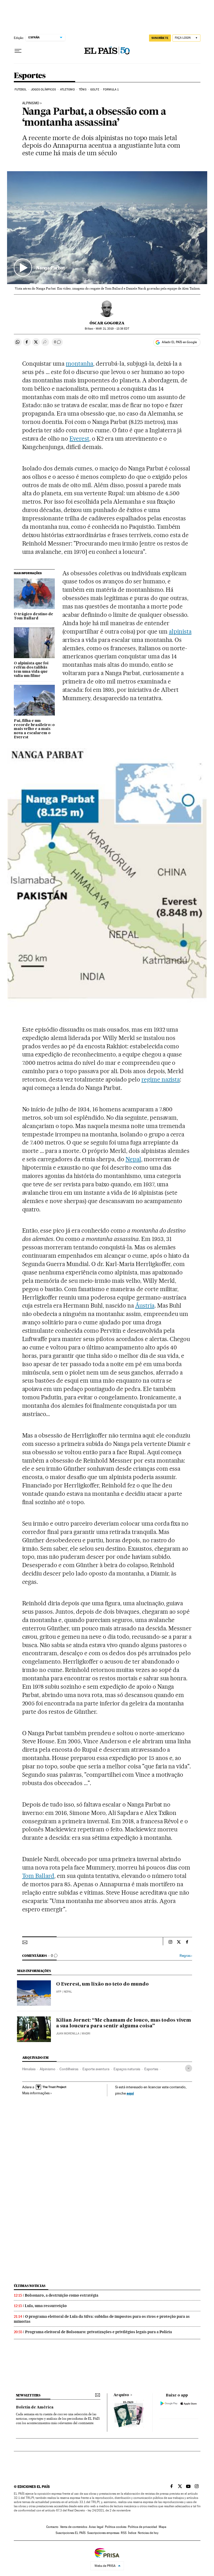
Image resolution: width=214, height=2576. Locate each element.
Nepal (133, 1159)
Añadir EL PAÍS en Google (179, 342)
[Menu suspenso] (18, 51)
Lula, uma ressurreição (46, 2306)
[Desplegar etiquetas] (189, 2068)
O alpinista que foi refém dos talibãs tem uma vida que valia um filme (31, 670)
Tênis (83, 90)
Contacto (52, 2527)
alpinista (180, 631)
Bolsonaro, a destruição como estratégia (62, 2295)
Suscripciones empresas (103, 2533)
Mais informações (36, 2093)
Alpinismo (47, 2069)
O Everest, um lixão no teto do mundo (102, 1984)
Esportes (30, 76)
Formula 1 (111, 90)
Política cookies (116, 2527)
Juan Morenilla (68, 2034)
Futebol (21, 90)
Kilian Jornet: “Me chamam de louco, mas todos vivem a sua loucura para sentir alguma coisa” (124, 2023)
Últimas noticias (30, 2286)
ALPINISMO (31, 103)
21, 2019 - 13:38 (112, 329)
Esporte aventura (96, 2069)
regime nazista (161, 1079)
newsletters (28, 2395)
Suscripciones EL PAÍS (71, 2533)
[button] (107, 228)
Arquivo (121, 2395)
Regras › (186, 1956)
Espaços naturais (127, 2069)
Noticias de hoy (148, 2533)
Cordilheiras (69, 2069)
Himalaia (29, 2069)
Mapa (162, 2527)
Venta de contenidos (74, 2527)
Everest (79, 439)
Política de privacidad (142, 2527)
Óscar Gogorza (107, 323)
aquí (130, 2093)
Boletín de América (35, 2407)
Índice (132, 2533)
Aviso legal (96, 2527)
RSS (124, 2533)
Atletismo (67, 90)
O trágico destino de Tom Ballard (34, 616)
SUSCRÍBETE (160, 38)
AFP (59, 1992)
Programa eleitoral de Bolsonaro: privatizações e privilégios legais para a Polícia (99, 2332)
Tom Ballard (38, 1876)
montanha (79, 364)
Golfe (95, 90)
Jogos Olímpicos (43, 90)
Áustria (145, 1306)
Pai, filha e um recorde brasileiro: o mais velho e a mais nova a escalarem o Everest (34, 729)
